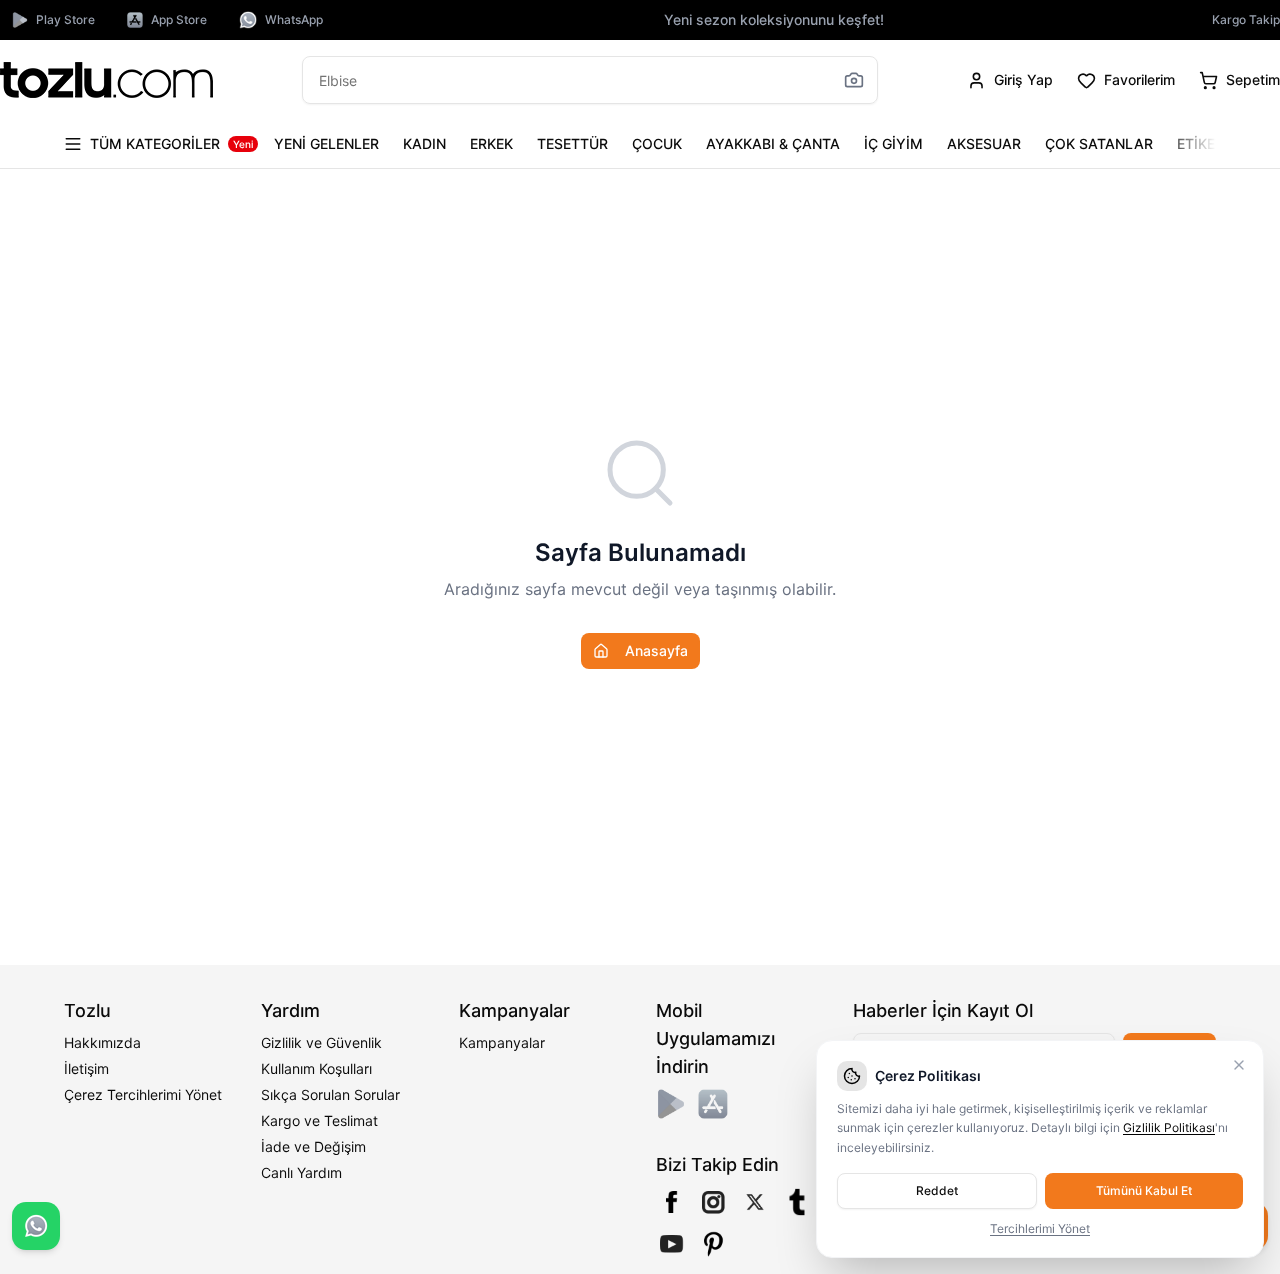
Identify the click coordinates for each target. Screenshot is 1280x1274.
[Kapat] (1239, 1065)
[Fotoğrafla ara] (854, 80)
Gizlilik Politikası (1169, 1127)
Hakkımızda (102, 1042)
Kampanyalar (502, 1042)
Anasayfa (656, 650)
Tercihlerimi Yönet (1040, 1228)
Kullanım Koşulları (316, 1068)
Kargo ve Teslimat (319, 1120)
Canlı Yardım (301, 1172)
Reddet (937, 1190)
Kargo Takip (1246, 19)
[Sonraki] (1196, 144)
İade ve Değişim (313, 1146)
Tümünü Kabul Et (1144, 1190)
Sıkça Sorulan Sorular (330, 1094)
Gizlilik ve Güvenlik (321, 1042)
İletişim (86, 1068)
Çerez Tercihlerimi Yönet (143, 1094)
